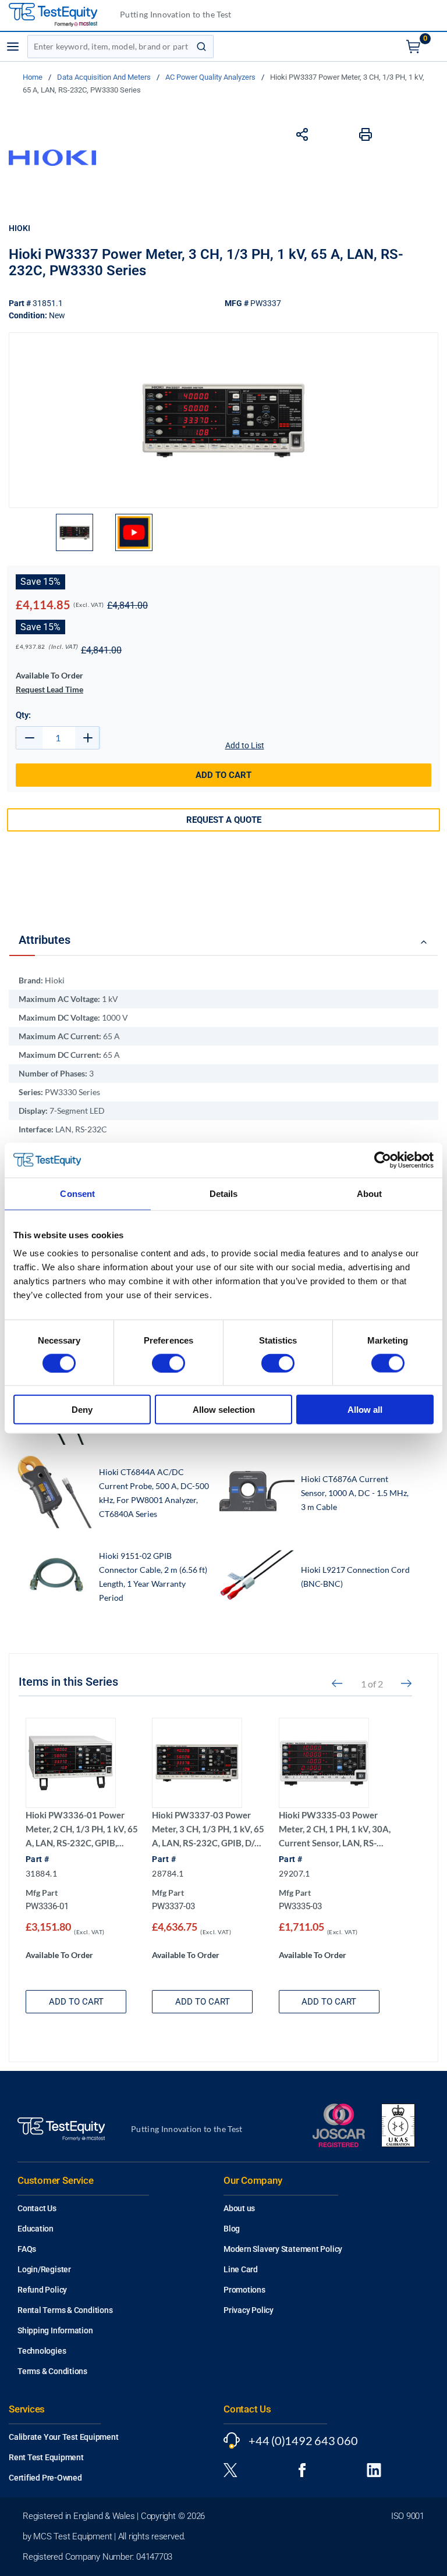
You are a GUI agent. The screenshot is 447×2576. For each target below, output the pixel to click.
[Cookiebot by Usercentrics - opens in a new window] (383, 1160)
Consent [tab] (77, 1193)
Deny (82, 1410)
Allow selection (224, 1410)
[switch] (168, 1363)
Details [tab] (224, 1193)
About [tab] (370, 1193)
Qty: (23, 715)
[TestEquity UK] (60, 15)
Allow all (365, 1410)
